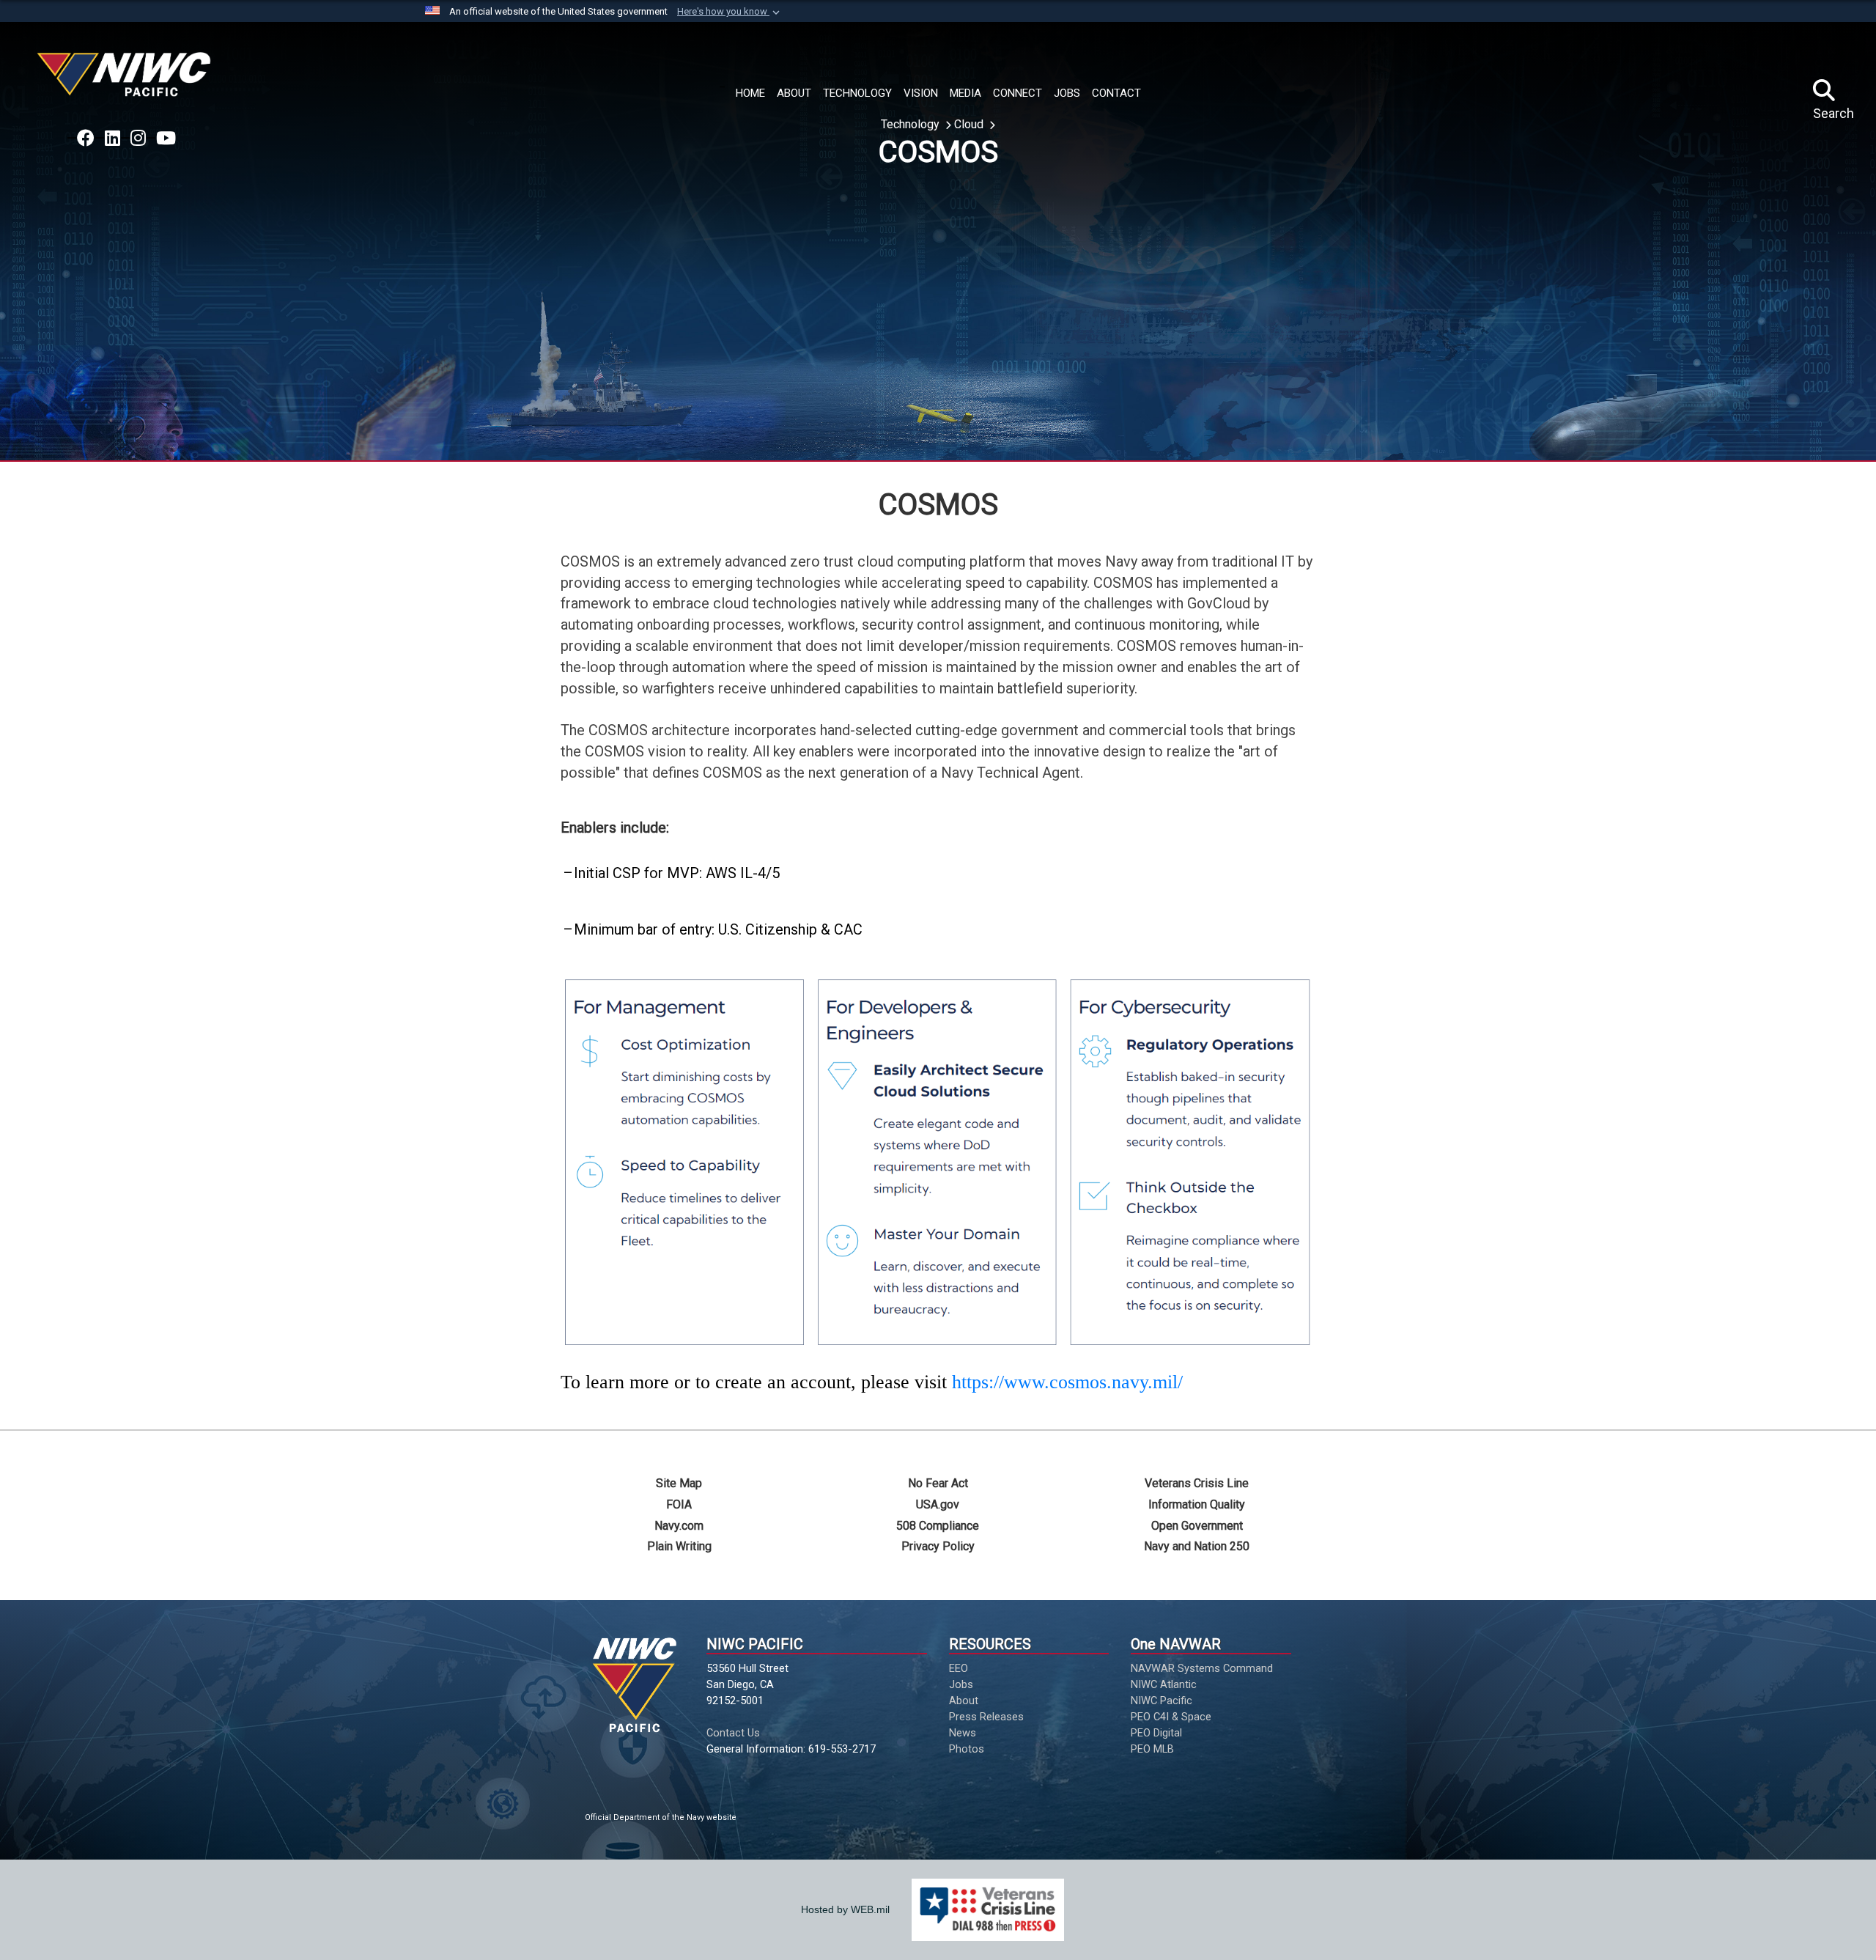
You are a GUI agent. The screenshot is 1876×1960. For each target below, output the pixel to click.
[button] (730, 12)
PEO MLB (1152, 1749)
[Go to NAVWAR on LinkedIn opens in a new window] (112, 139)
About (964, 1701)
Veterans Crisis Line (1197, 1483)
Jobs (961, 1684)
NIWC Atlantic (1164, 1684)
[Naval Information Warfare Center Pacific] (126, 80)
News (963, 1733)
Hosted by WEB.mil (845, 1909)
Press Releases (986, 1717)
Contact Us (733, 1733)
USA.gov (938, 1504)
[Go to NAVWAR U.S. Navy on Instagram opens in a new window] (138, 139)
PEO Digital (1156, 1733)
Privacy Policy (938, 1546)
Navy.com (679, 1526)
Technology (912, 124)
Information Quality (1197, 1504)
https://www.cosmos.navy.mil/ (1067, 1382)
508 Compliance (938, 1526)
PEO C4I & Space (1171, 1717)
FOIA (679, 1504)
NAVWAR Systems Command (1202, 1668)
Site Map (679, 1483)
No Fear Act (938, 1483)
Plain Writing (679, 1546)
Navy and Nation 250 (1197, 1546)
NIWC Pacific (1162, 1701)
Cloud (970, 124)
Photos (967, 1749)
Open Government (1197, 1526)
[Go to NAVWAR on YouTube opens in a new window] (166, 139)
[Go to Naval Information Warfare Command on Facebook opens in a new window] (86, 139)
